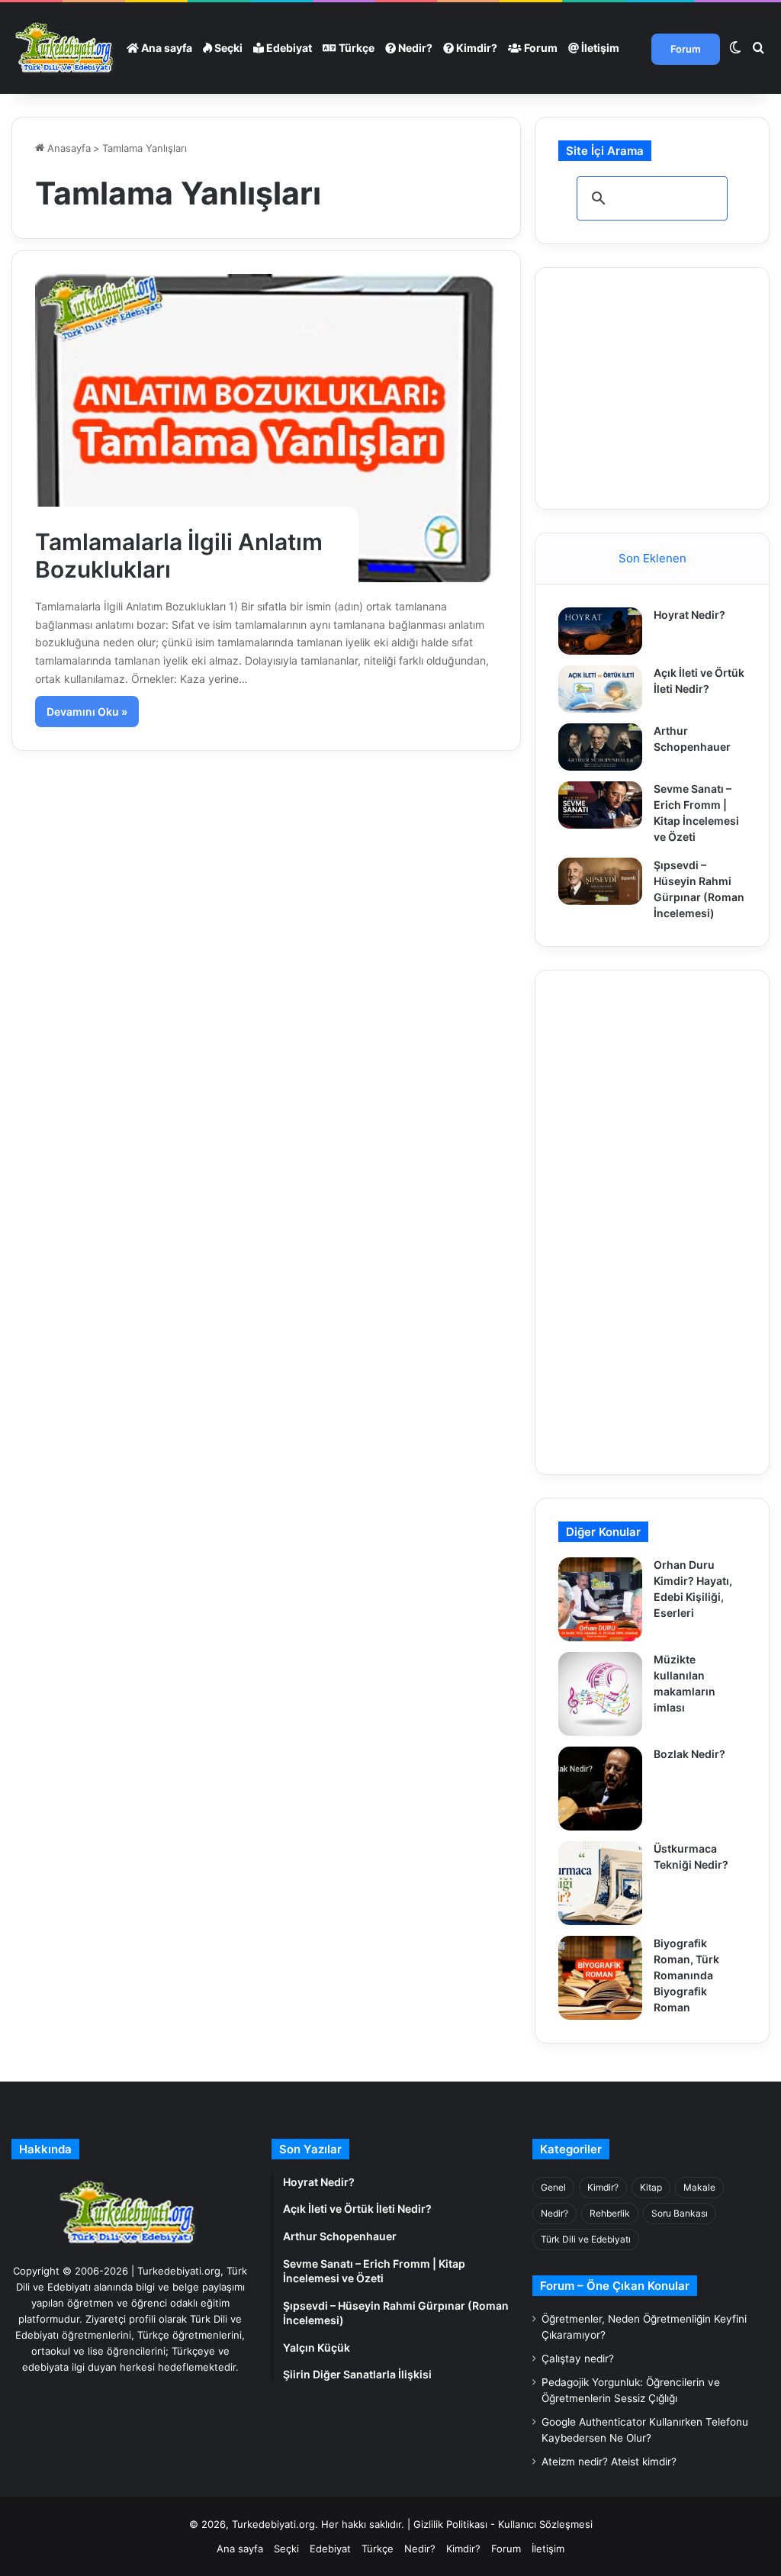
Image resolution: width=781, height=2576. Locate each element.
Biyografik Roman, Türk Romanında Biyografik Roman (686, 1975)
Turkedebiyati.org (273, 2524)
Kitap (651, 2187)
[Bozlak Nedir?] (600, 1789)
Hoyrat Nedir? (689, 615)
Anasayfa (67, 148)
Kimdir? (476, 48)
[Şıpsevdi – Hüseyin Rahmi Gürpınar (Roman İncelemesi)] (600, 881)
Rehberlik (610, 2213)
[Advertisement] (669, 386)
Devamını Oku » (87, 712)
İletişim (599, 48)
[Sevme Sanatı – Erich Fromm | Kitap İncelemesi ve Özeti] (600, 805)
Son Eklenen (652, 558)
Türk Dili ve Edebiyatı (586, 2239)
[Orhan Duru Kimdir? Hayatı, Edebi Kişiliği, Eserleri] (600, 1599)
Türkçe (355, 48)
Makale (699, 2187)
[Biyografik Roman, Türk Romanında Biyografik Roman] (600, 1978)
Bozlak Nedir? (689, 1754)
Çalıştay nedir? (578, 2359)
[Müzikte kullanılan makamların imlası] (600, 1694)
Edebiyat (288, 48)
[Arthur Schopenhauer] (600, 747)
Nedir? (414, 48)
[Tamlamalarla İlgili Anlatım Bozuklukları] (266, 428)
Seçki (227, 48)
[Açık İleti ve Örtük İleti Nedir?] (600, 689)
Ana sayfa (166, 48)
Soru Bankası (680, 2213)
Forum (540, 48)
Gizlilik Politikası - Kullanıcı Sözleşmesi (503, 2524)
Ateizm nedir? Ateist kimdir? (609, 2462)
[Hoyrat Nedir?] (600, 631)
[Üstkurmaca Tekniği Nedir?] (600, 1883)
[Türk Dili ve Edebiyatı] (66, 48)
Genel (553, 2187)
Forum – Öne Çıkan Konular (615, 2286)
